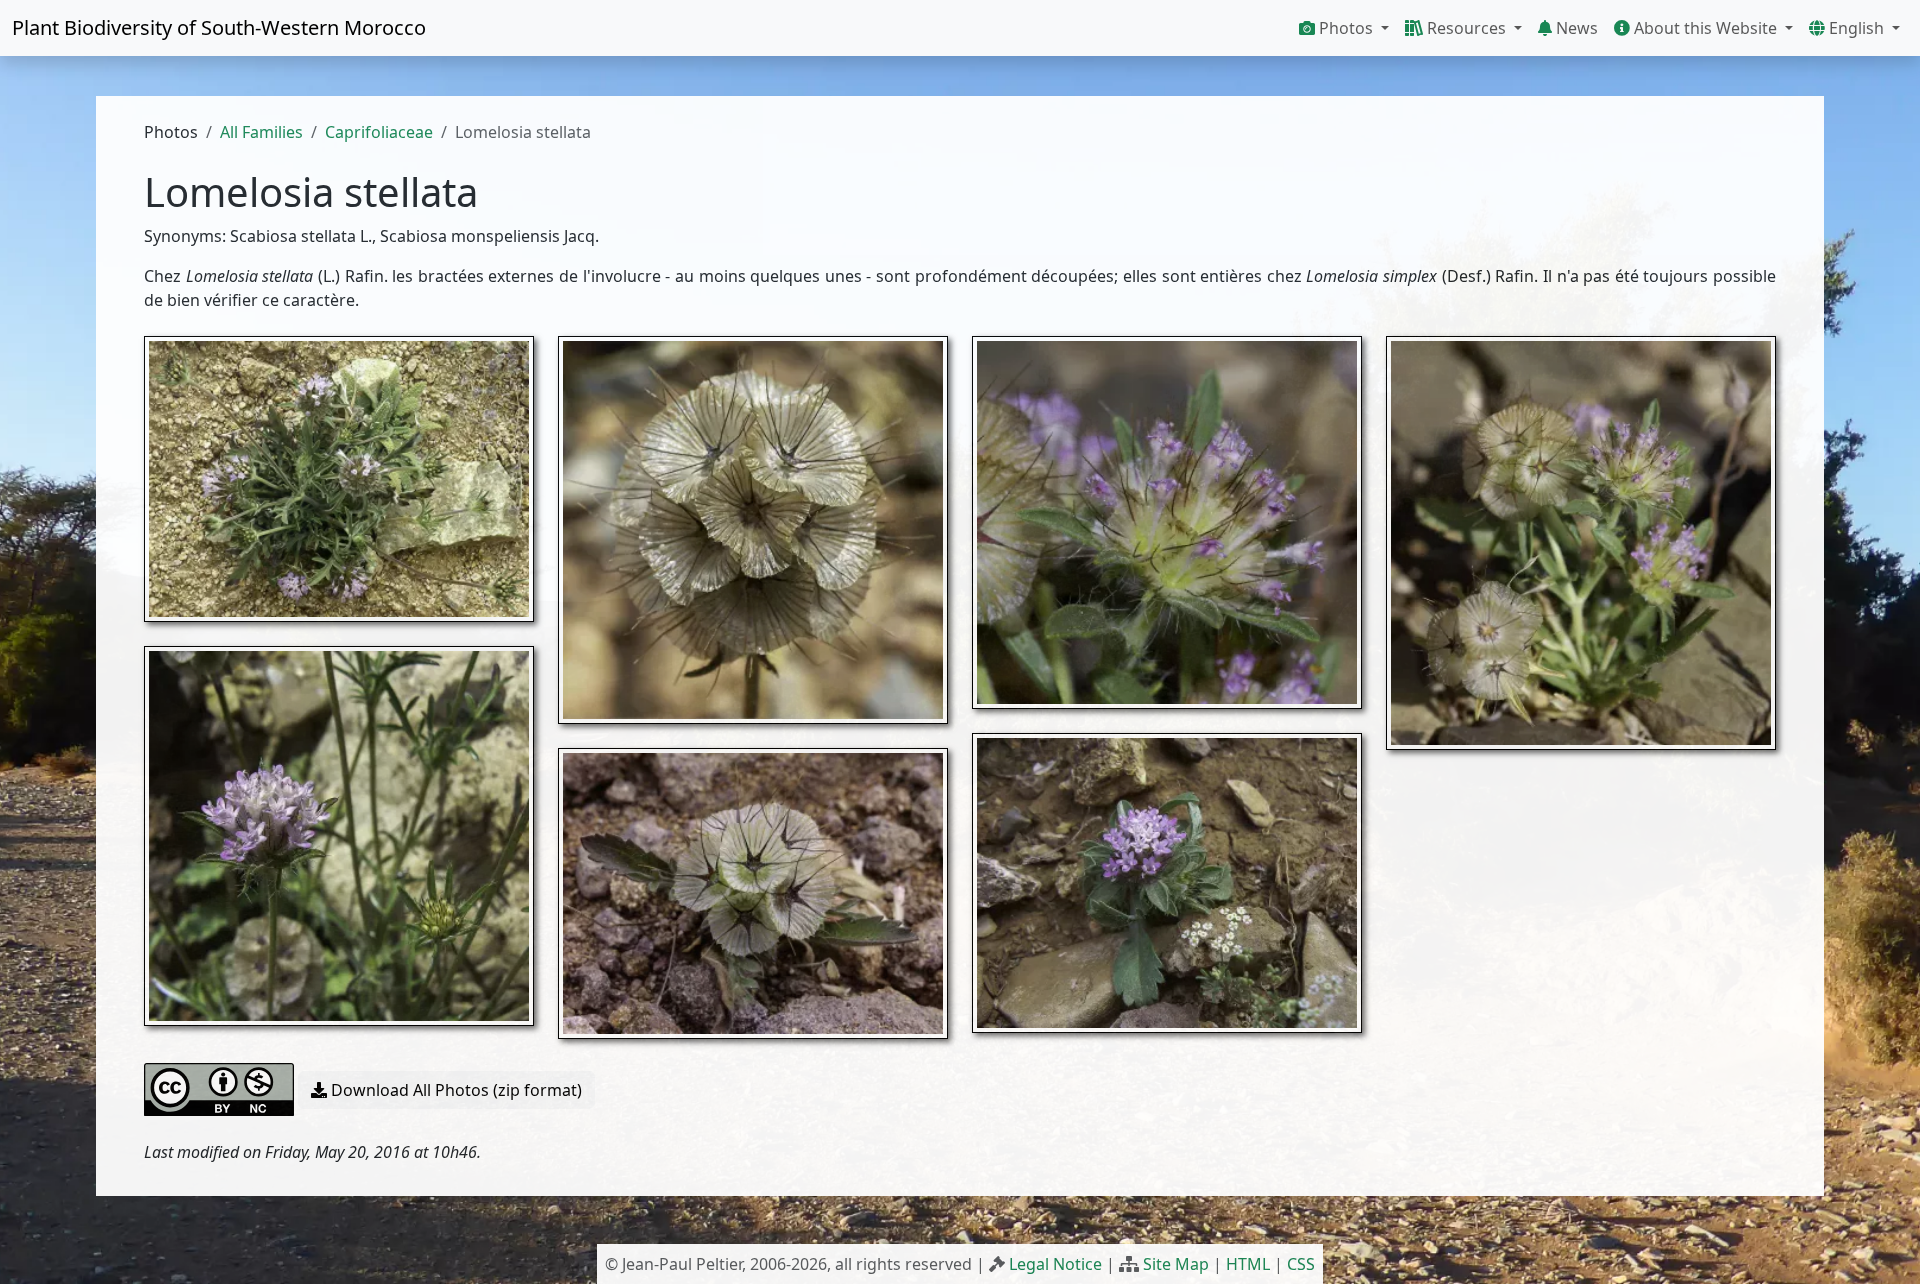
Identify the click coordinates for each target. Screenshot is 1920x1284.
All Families (261, 132)
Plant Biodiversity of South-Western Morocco (219, 27)
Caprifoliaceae (379, 132)
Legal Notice (1055, 1264)
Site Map (1176, 1264)
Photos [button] (1346, 28)
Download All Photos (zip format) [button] (454, 1090)
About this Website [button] (1705, 28)
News (1575, 28)
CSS (1301, 1264)
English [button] (1856, 28)
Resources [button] (1466, 28)
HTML (1248, 1264)
